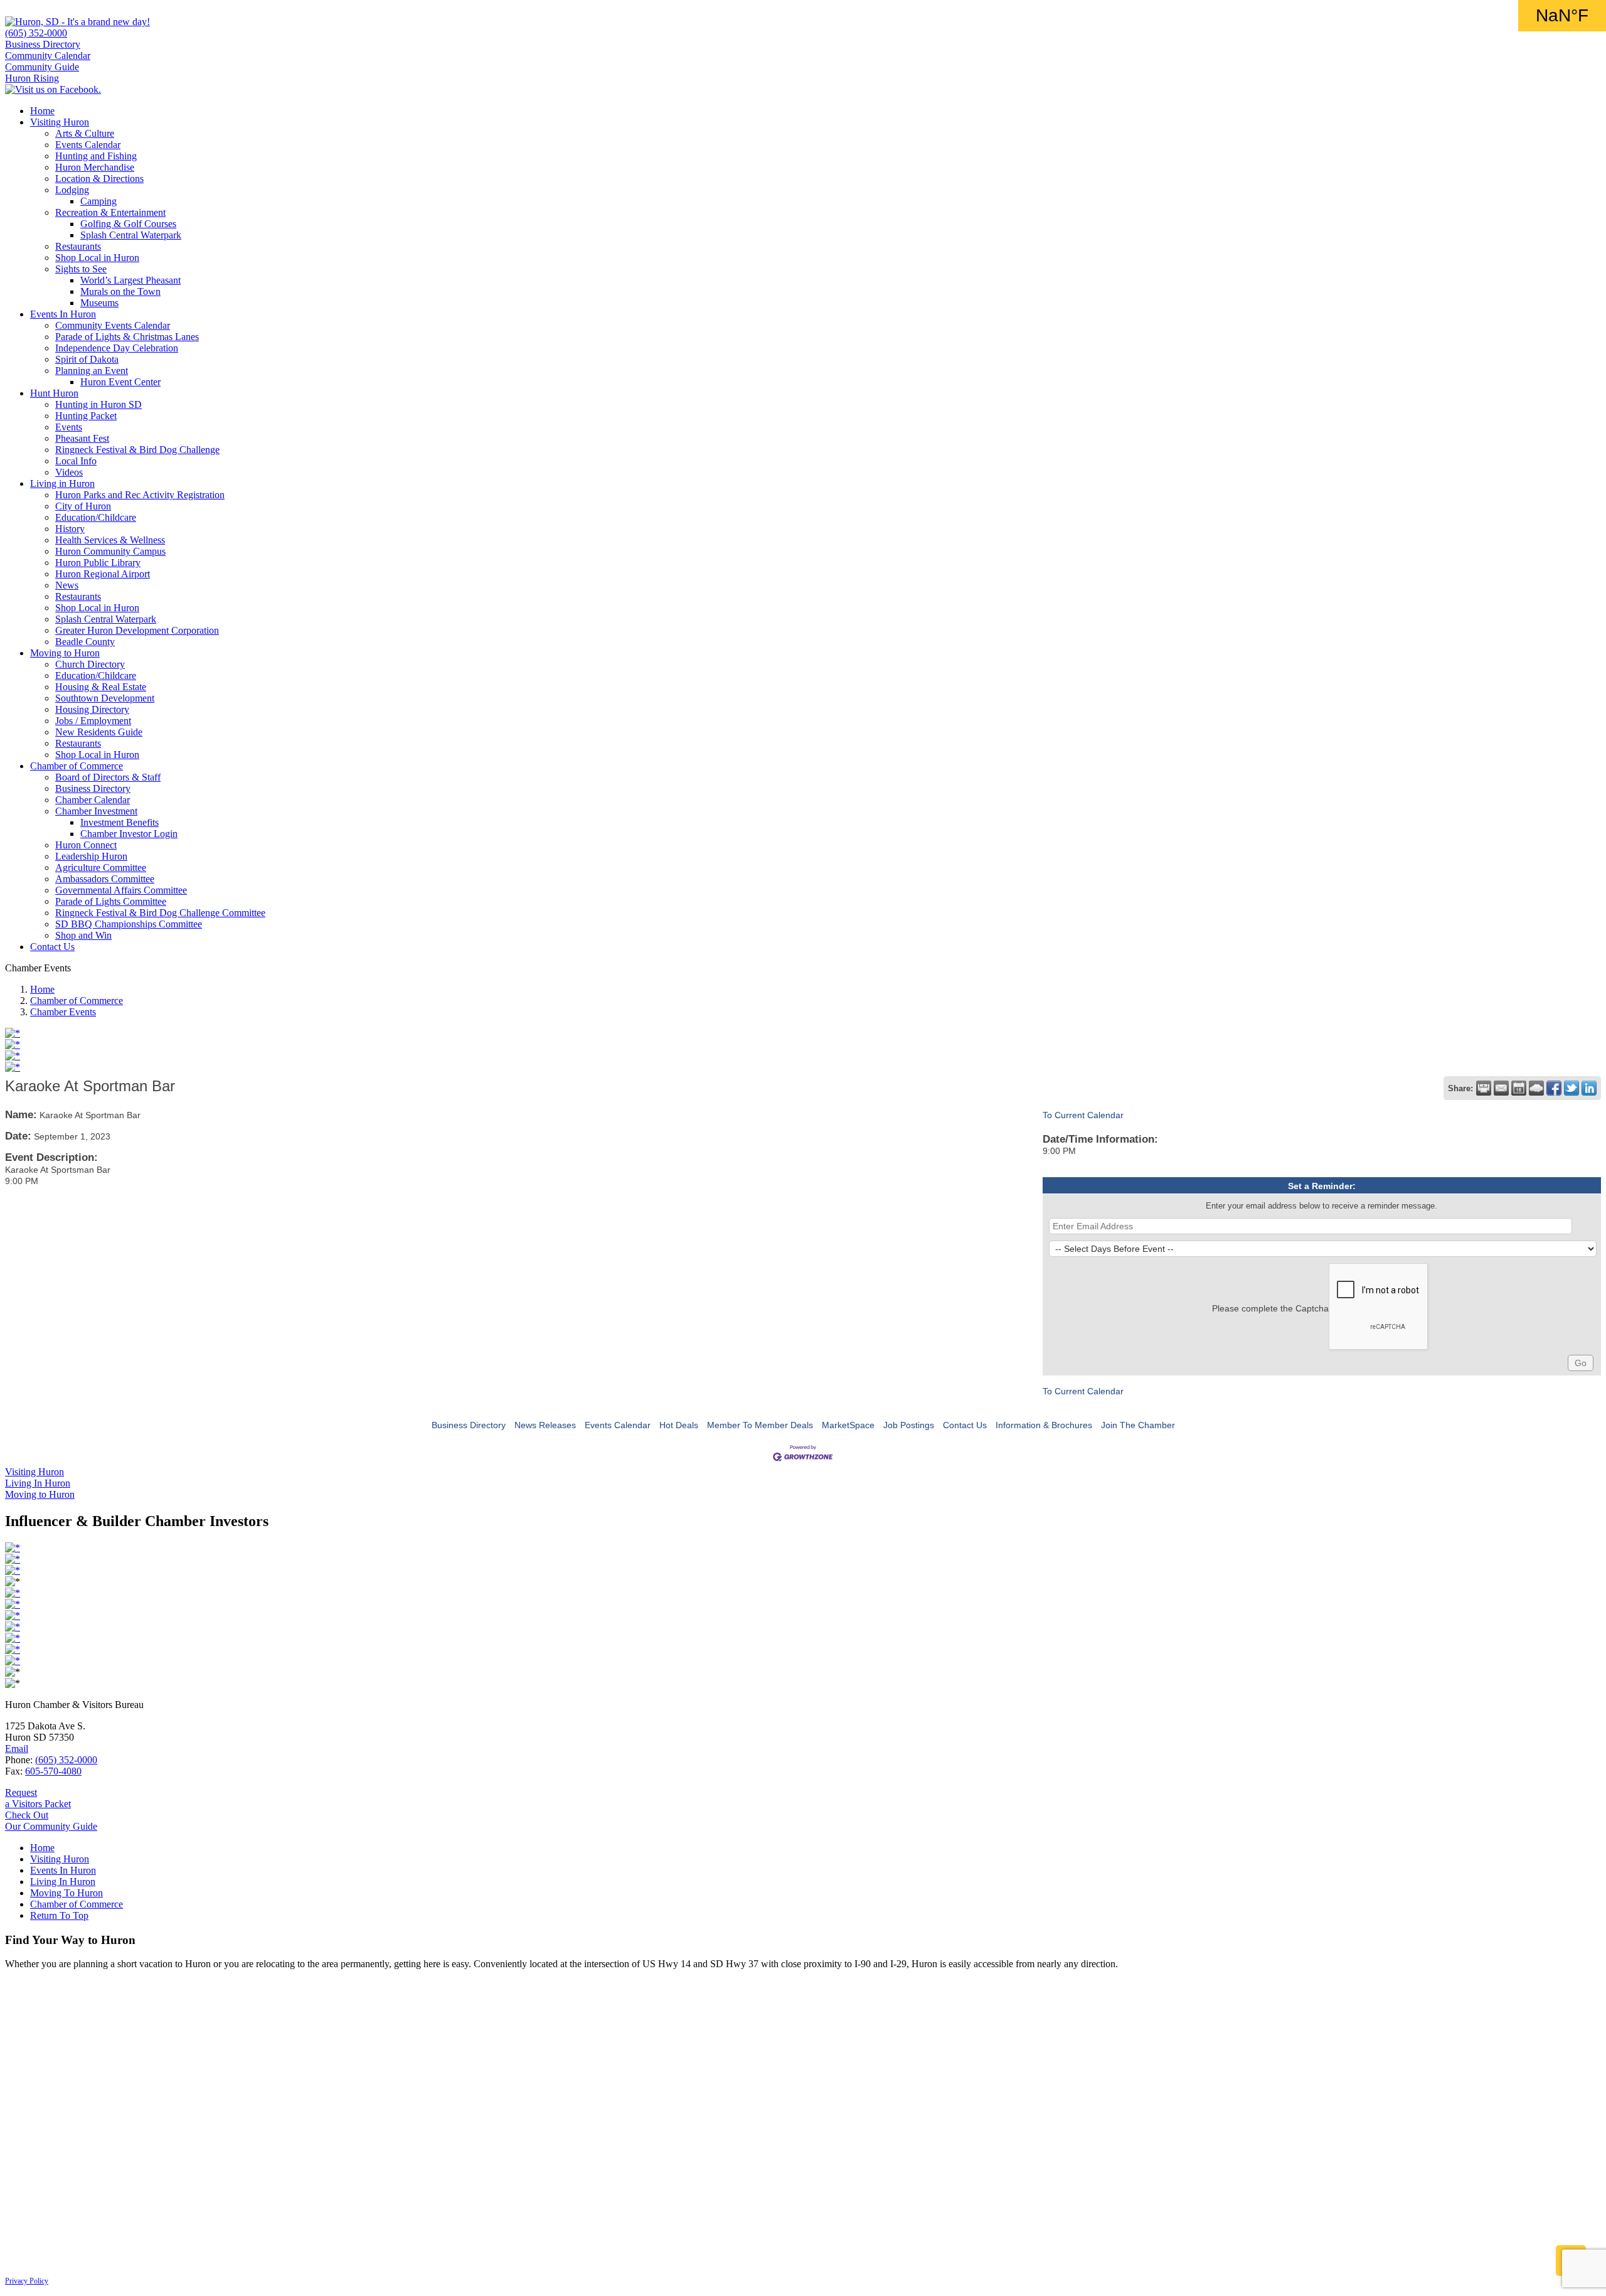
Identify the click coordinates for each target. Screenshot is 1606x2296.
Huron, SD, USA (1562, 16)
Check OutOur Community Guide (51, 1821)
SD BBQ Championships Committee (129, 924)
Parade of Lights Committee (111, 901)
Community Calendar (48, 56)
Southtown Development (105, 698)
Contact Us (52, 947)
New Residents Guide (99, 732)
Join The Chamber (1138, 1425)
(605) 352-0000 (36, 33)
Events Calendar (88, 145)
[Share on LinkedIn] (1589, 1088)
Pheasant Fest (82, 438)
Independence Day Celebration (117, 348)
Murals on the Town (120, 291)
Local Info (76, 461)
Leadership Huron (91, 856)
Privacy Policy (27, 2281)
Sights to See (81, 269)
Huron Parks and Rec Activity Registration (140, 495)
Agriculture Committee (101, 868)
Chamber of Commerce (77, 766)
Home (42, 111)
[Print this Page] (1484, 1088)
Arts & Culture (85, 133)
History (70, 529)
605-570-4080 (53, 1771)
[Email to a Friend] (1501, 1088)
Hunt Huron (54, 393)
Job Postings (909, 1425)
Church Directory (90, 664)
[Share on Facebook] (1554, 1088)
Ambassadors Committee (105, 879)
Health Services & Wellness (110, 540)
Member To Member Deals (760, 1425)
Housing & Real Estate (101, 687)
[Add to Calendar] (1519, 1088)
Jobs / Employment (93, 721)
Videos (69, 472)
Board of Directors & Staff (108, 777)
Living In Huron (63, 1882)
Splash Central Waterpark (131, 235)
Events (69, 427)
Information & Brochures (1044, 1425)
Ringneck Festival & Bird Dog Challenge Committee (160, 913)
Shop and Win (83, 935)
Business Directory (43, 44)
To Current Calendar (1083, 1115)
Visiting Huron (60, 122)
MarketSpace (848, 1425)
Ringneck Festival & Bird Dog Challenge (137, 450)
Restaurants (78, 246)
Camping (98, 201)
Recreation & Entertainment (110, 212)
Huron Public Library (98, 563)
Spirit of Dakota (87, 359)
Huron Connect (86, 845)
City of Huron (83, 506)
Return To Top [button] (59, 1915)
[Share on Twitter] (1571, 1088)
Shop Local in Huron (97, 258)
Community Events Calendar (113, 325)
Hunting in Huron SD (98, 404)
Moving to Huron (65, 653)
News (67, 585)
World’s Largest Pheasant (130, 280)
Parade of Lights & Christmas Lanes (127, 337)
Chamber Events (63, 1012)
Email (17, 1749)
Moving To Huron (66, 1893)
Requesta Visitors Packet (38, 1798)
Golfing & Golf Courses (128, 224)
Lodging (72, 190)
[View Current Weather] (1536, 1088)
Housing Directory (92, 709)
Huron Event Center (120, 382)
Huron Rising (32, 78)
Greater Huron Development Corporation (137, 630)
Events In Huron (63, 314)
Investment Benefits (120, 822)
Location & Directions (99, 179)
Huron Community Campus (110, 551)
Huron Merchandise (95, 167)
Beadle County (85, 642)
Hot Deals (679, 1425)
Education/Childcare (96, 517)
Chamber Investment (96, 811)
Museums (99, 303)
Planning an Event (92, 371)
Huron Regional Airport (103, 574)
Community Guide (42, 67)
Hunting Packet (86, 416)
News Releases (545, 1425)
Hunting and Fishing (96, 156)
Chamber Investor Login (129, 834)
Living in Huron (62, 483)
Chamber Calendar (93, 800)
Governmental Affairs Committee (121, 890)
